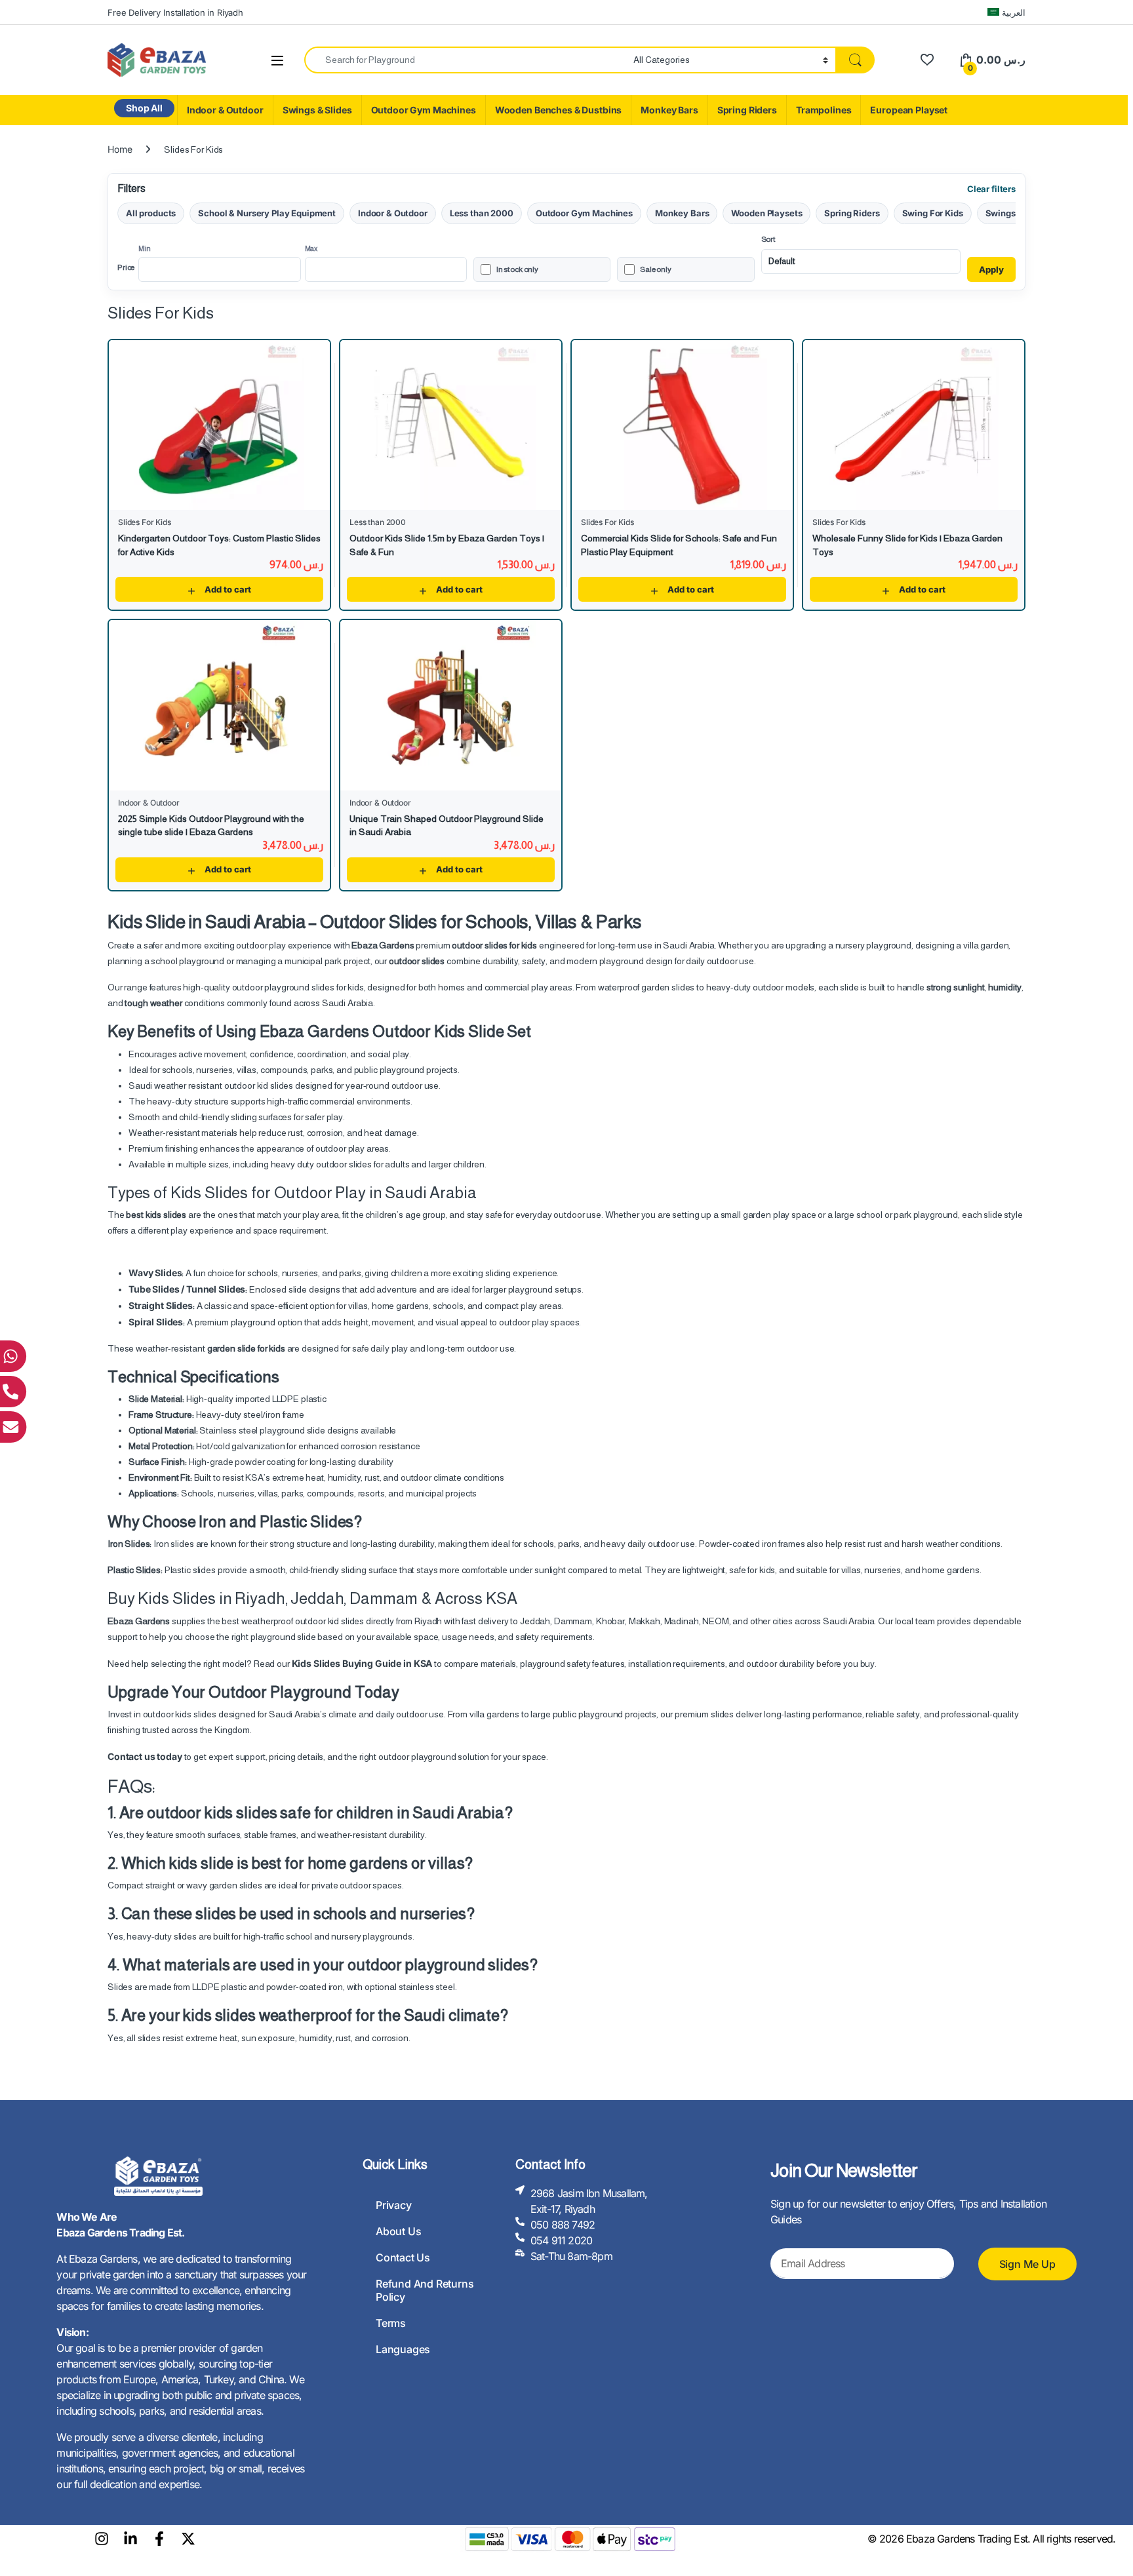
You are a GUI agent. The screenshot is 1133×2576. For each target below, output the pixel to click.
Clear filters (991, 189)
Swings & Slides (317, 110)
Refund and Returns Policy (425, 2290)
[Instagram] (102, 2539)
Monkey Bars (669, 110)
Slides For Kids (145, 522)
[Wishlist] (927, 60)
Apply (991, 269)
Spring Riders (747, 110)
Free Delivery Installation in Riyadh (175, 12)
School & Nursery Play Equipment (267, 213)
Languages (403, 2349)
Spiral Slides (156, 1322)
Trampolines (824, 110)
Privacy (394, 2205)
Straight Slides (161, 1305)
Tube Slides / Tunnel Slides (187, 1289)
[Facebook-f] (159, 2539)
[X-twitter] (188, 2539)
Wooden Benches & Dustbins (559, 110)
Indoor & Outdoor (225, 110)
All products (151, 213)
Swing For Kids (933, 213)
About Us (398, 2231)
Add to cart (228, 589)
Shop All (144, 108)
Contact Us (403, 2257)
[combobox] (465, 60)
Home (120, 149)
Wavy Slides (155, 1273)
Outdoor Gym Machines (424, 110)
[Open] (277, 61)
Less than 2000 (482, 213)
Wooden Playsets (766, 213)
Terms (391, 2323)
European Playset (909, 110)
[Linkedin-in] (130, 2539)
